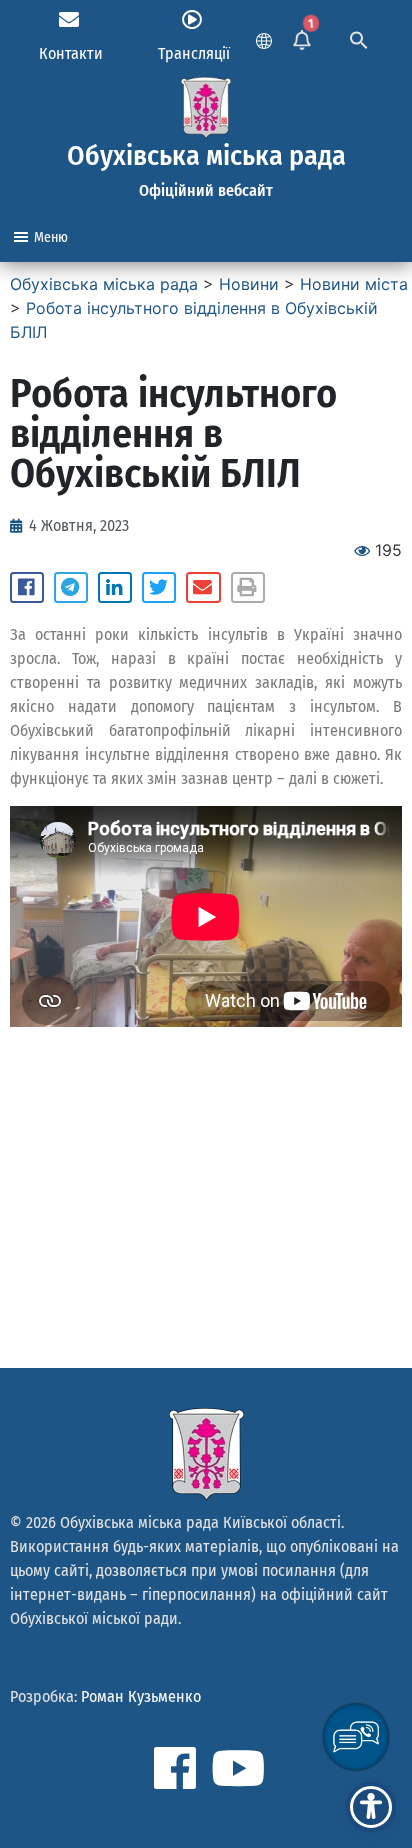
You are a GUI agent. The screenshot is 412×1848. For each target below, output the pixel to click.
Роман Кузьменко (141, 1696)
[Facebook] (175, 1768)
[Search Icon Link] (359, 38)
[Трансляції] (192, 20)
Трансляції (194, 53)
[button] (27, 588)
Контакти (71, 53)
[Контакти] (69, 20)
